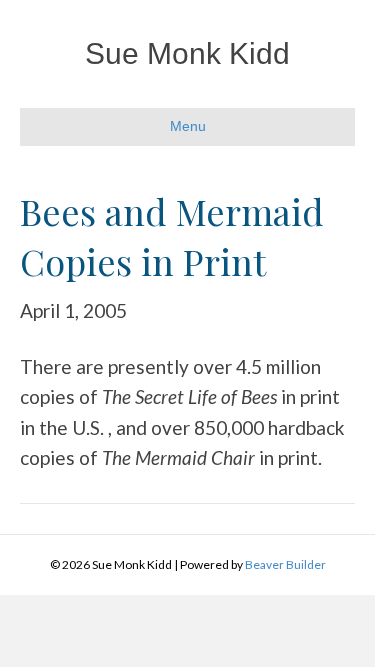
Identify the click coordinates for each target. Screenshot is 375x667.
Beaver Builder (285, 564)
